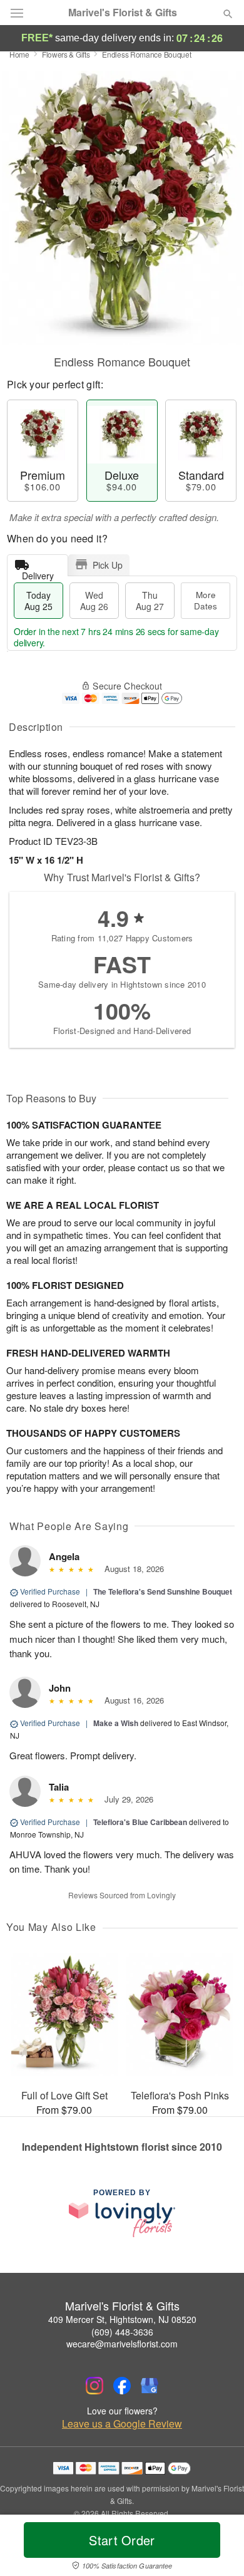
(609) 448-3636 (122, 2332)
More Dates (206, 600)
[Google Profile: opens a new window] (150, 2386)
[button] (217, 2548)
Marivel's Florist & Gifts (123, 13)
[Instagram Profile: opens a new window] (94, 2386)
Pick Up (108, 565)
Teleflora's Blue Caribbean (140, 1822)
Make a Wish (116, 1723)
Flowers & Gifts (66, 54)
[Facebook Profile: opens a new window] (122, 2386)
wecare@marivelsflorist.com (122, 2344)
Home (19, 54)
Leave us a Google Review (122, 2424)
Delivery (38, 573)
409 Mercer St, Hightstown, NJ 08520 (122, 2319)
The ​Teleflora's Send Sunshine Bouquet (163, 1591)
